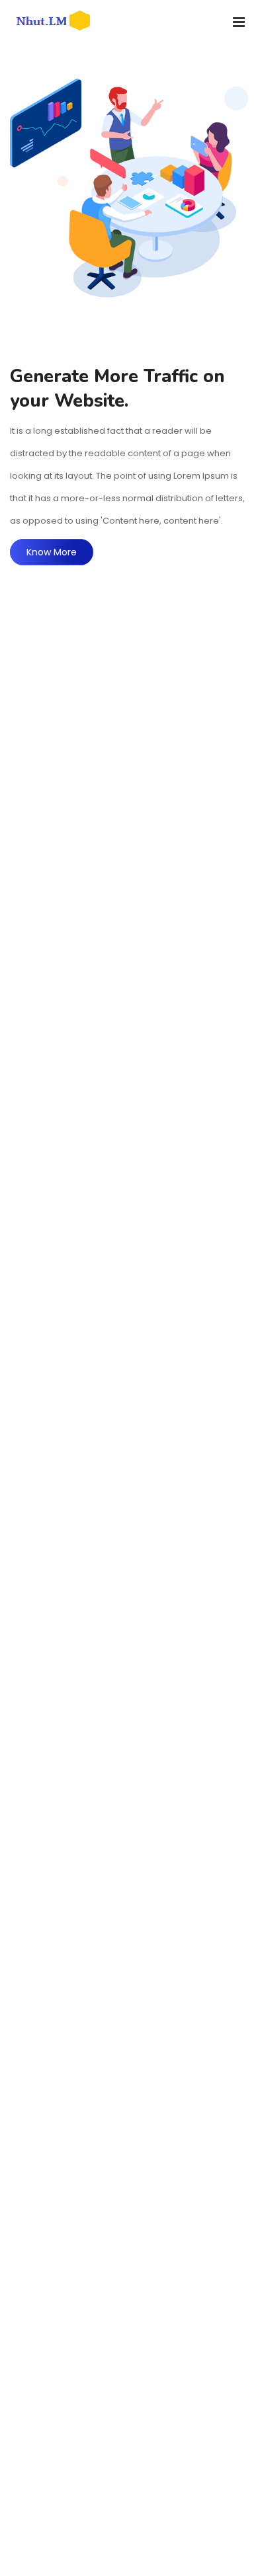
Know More (52, 552)
